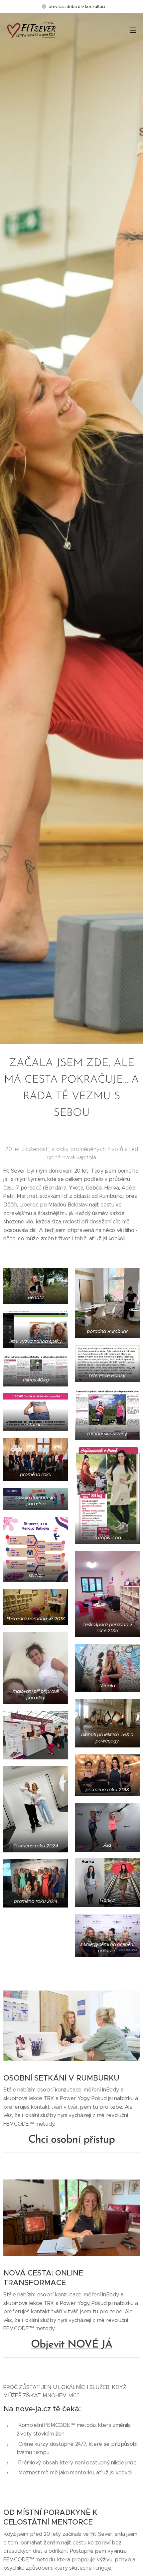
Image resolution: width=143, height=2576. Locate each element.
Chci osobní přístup (71, 2140)
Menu (133, 30)
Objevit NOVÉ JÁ (72, 2345)
